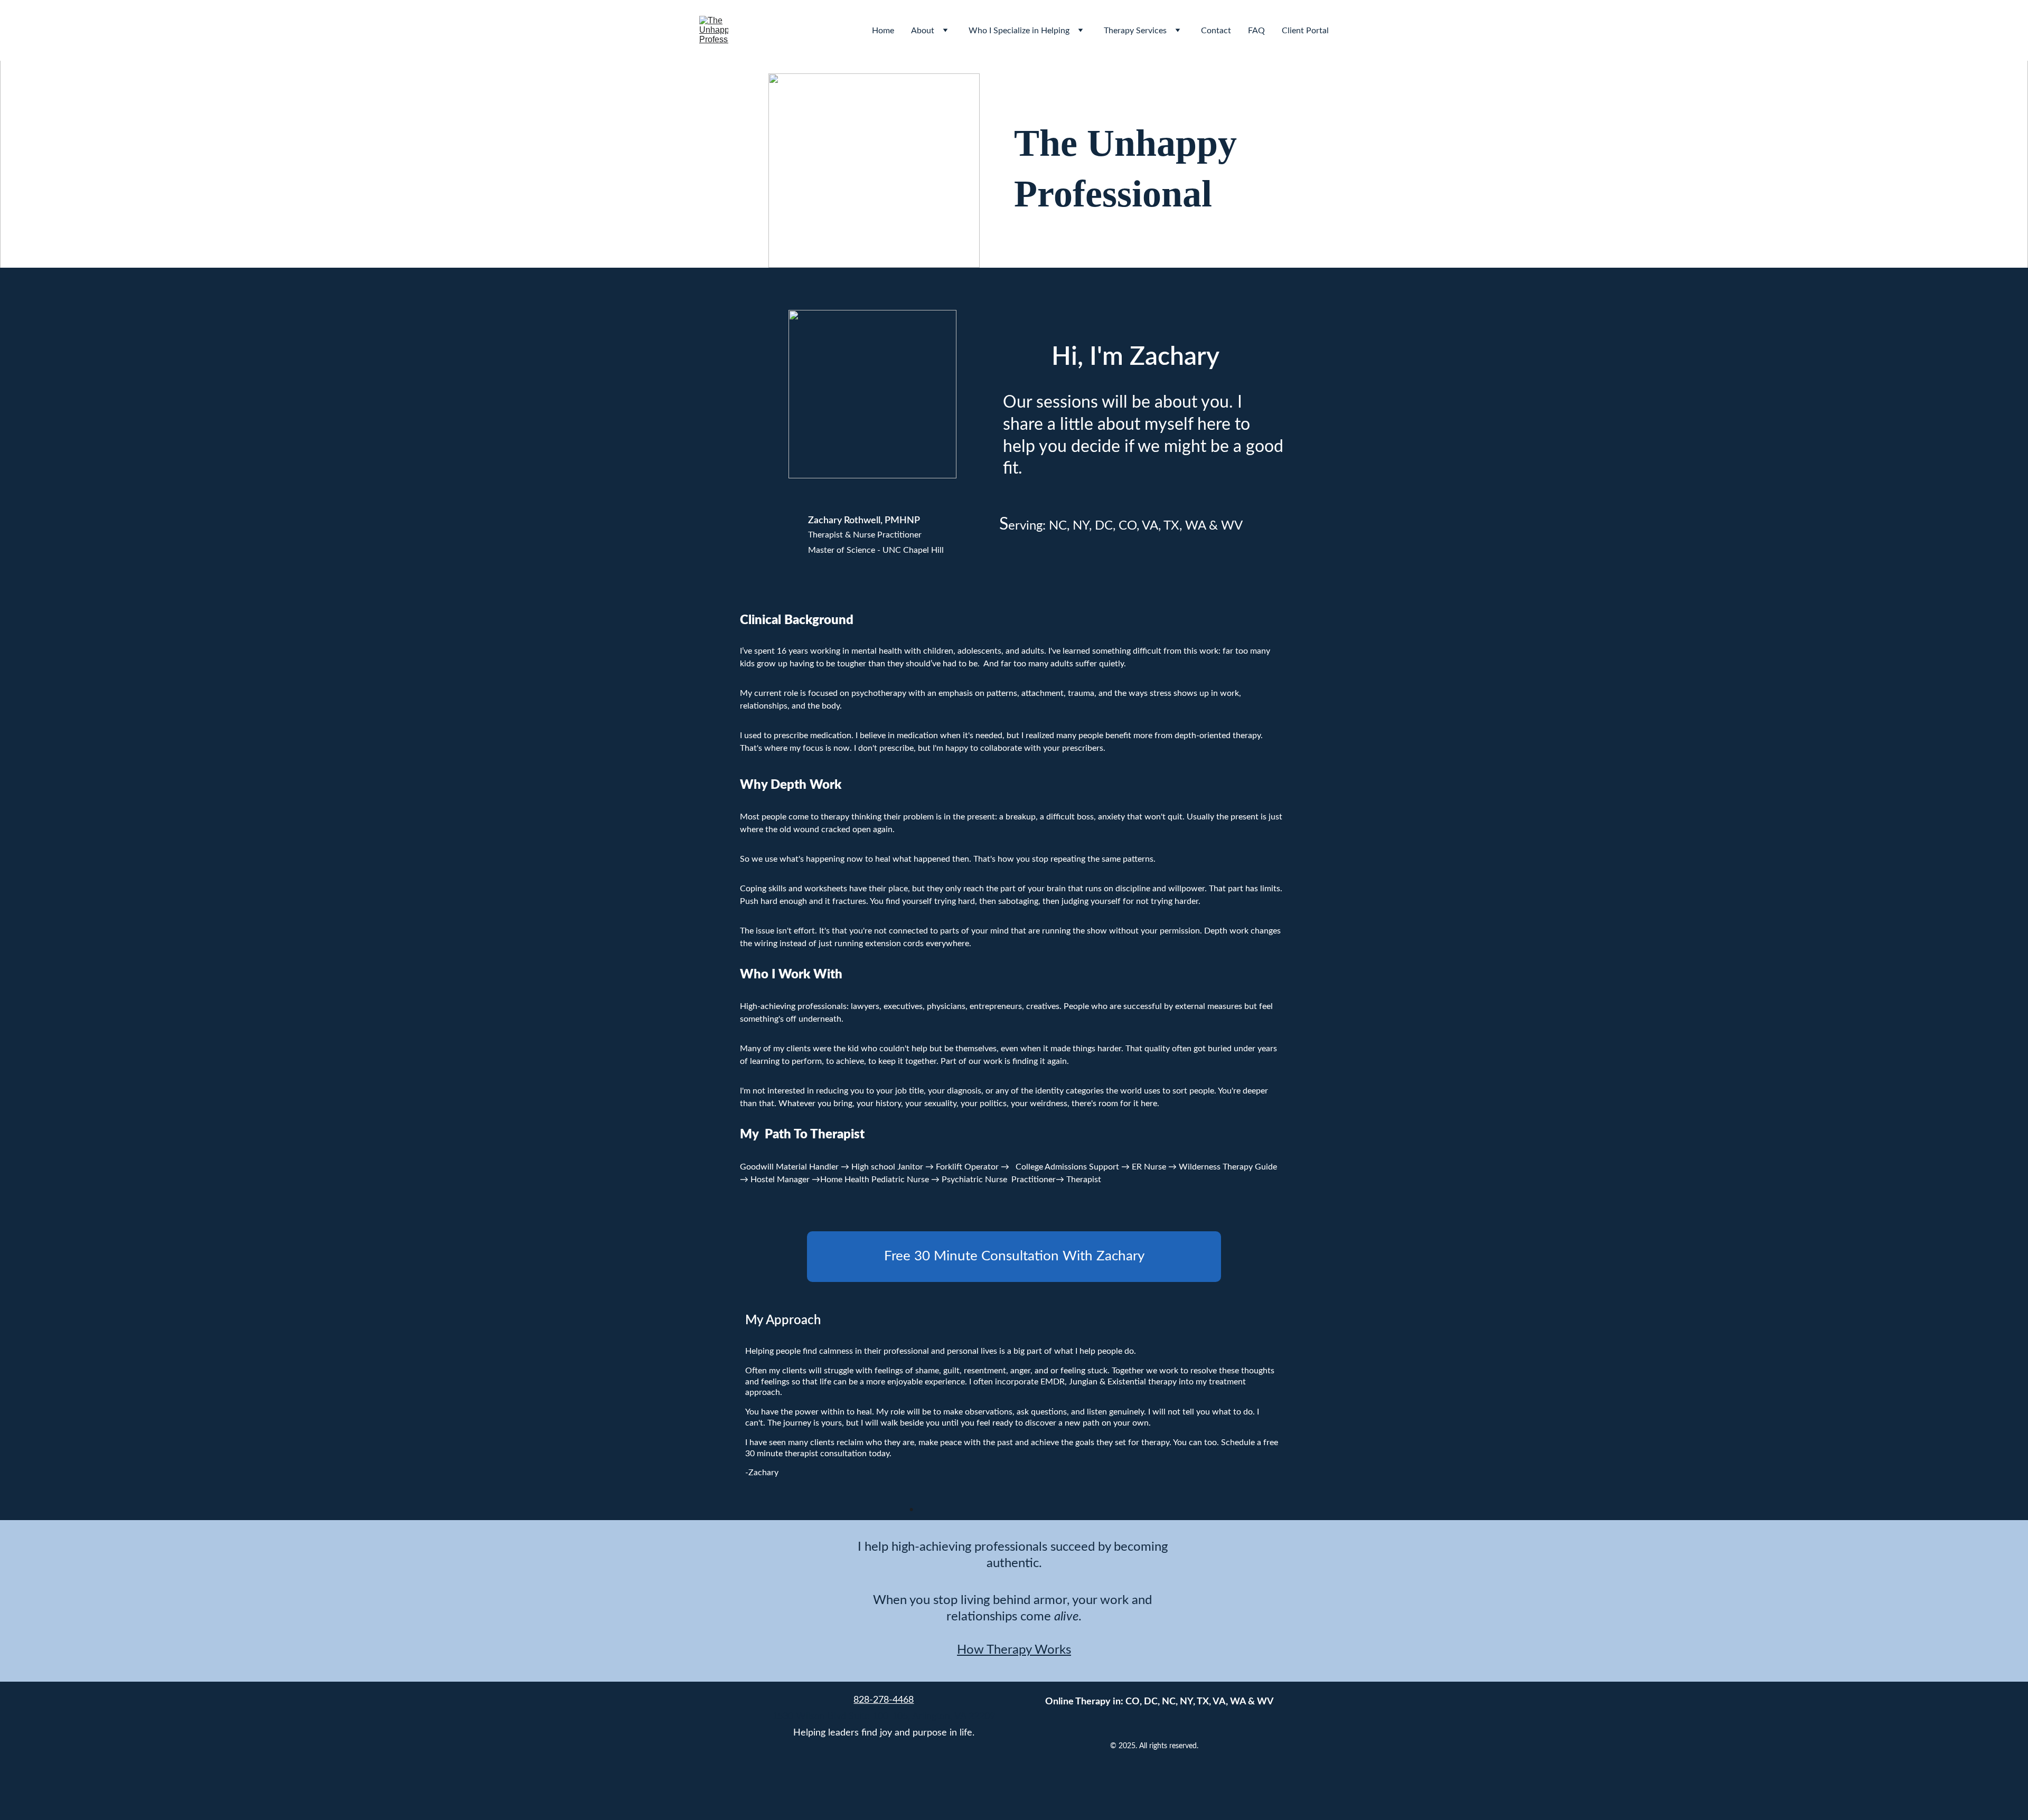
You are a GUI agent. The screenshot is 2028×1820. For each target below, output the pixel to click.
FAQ (1256, 31)
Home (883, 31)
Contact (1216, 31)
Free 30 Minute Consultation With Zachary (1014, 1256)
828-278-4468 (884, 1700)
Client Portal (1305, 31)
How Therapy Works (1014, 1650)
